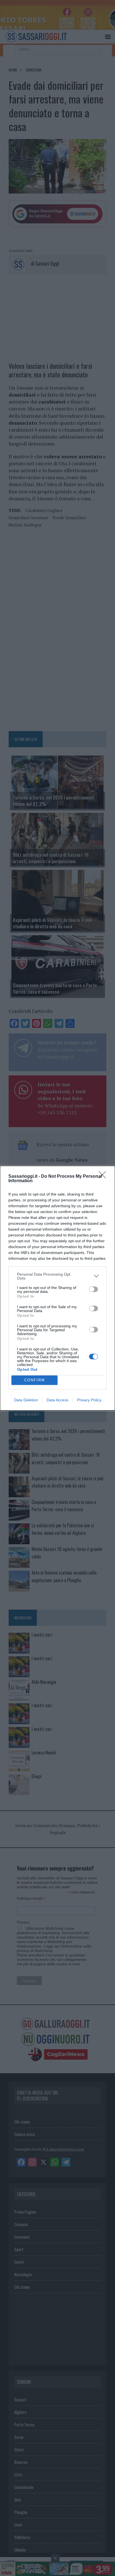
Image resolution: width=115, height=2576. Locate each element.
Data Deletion (26, 1400)
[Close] (104, 1177)
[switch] (94, 1289)
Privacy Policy (89, 1400)
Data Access (57, 1400)
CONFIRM (35, 1380)
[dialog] (57, 1288)
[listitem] (57, 1276)
